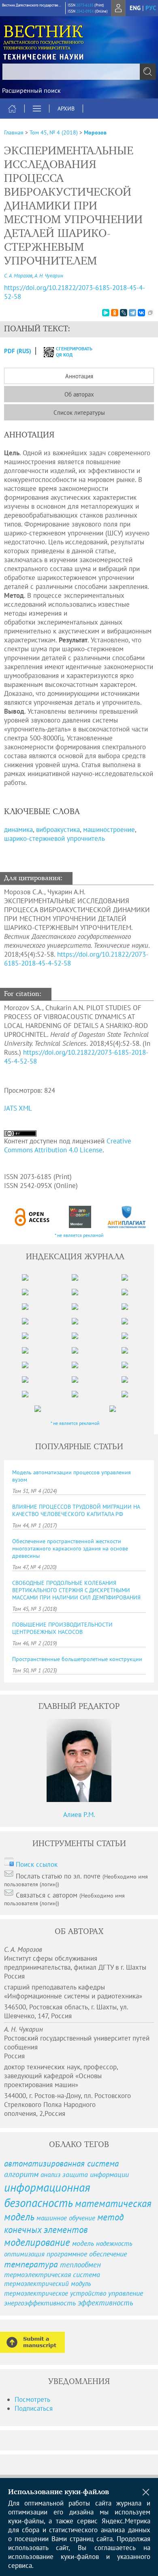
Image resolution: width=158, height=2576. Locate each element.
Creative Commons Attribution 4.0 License (68, 1145)
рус (151, 8)
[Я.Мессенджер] (106, 313)
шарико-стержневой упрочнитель (54, 838)
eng (135, 8)
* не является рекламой (79, 1235)
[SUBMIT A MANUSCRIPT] (32, 2342)
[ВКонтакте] (141, 313)
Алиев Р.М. (79, 1815)
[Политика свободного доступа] (32, 1217)
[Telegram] (132, 313)
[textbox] (79, 72)
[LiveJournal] (124, 313)
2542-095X (85, 11)
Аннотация (79, 376)
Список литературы (79, 413)
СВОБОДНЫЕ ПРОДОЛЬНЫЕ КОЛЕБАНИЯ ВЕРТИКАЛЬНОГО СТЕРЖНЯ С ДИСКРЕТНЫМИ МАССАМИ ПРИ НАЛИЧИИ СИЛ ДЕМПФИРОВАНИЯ (76, 1590)
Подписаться (34, 2408)
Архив (66, 109)
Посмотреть (32, 2399)
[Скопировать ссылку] (150, 313)
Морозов (95, 132)
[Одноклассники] (115, 313)
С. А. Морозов (18, 276)
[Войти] (118, 8)
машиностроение (109, 830)
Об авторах (79, 394)
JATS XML (18, 1108)
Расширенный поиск (31, 90)
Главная (14, 132)
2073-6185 (85, 5)
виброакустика (58, 830)
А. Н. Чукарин (49, 276)
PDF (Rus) (18, 351)
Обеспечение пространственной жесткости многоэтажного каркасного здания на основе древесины (70, 1548)
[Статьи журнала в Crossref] (80, 1217)
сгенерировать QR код (69, 352)
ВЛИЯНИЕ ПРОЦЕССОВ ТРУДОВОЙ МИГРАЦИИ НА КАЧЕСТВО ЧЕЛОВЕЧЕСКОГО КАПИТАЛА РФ (76, 1510)
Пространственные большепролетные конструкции (77, 1659)
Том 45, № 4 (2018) (54, 132)
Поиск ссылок (37, 1864)
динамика (18, 830)
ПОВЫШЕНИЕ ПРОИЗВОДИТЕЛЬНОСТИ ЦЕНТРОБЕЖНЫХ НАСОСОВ (62, 1628)
